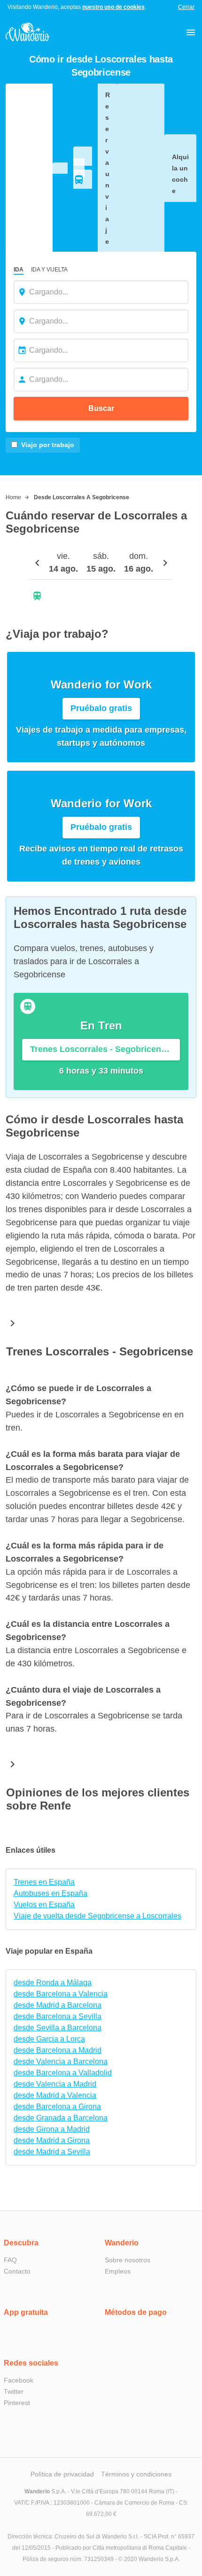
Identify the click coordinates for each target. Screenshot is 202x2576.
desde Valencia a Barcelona (61, 2062)
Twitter (14, 2391)
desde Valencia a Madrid (55, 2084)
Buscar (101, 408)
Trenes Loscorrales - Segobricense (100, 1351)
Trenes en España (44, 1882)
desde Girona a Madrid (52, 2129)
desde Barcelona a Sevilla (58, 2016)
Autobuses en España (50, 1893)
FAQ (10, 2260)
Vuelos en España (44, 1905)
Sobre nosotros (128, 2260)
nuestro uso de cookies (113, 7)
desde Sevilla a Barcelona (58, 2028)
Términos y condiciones (136, 2474)
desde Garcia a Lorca (49, 2039)
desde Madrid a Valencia (55, 2095)
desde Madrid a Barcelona (58, 2005)
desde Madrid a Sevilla (52, 2152)
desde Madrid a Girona (52, 2140)
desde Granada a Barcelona (61, 2118)
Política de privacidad (62, 2474)
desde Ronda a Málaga (53, 1983)
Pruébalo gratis (101, 708)
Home (13, 497)
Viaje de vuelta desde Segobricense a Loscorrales (97, 1916)
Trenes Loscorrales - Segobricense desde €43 (105, 1049)
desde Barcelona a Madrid (58, 2050)
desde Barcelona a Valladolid (63, 2073)
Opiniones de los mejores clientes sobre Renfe (98, 1799)
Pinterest (17, 2403)
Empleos (118, 2271)
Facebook (19, 2380)
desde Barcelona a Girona (57, 2107)
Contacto (17, 2271)
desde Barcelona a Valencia (61, 1994)
